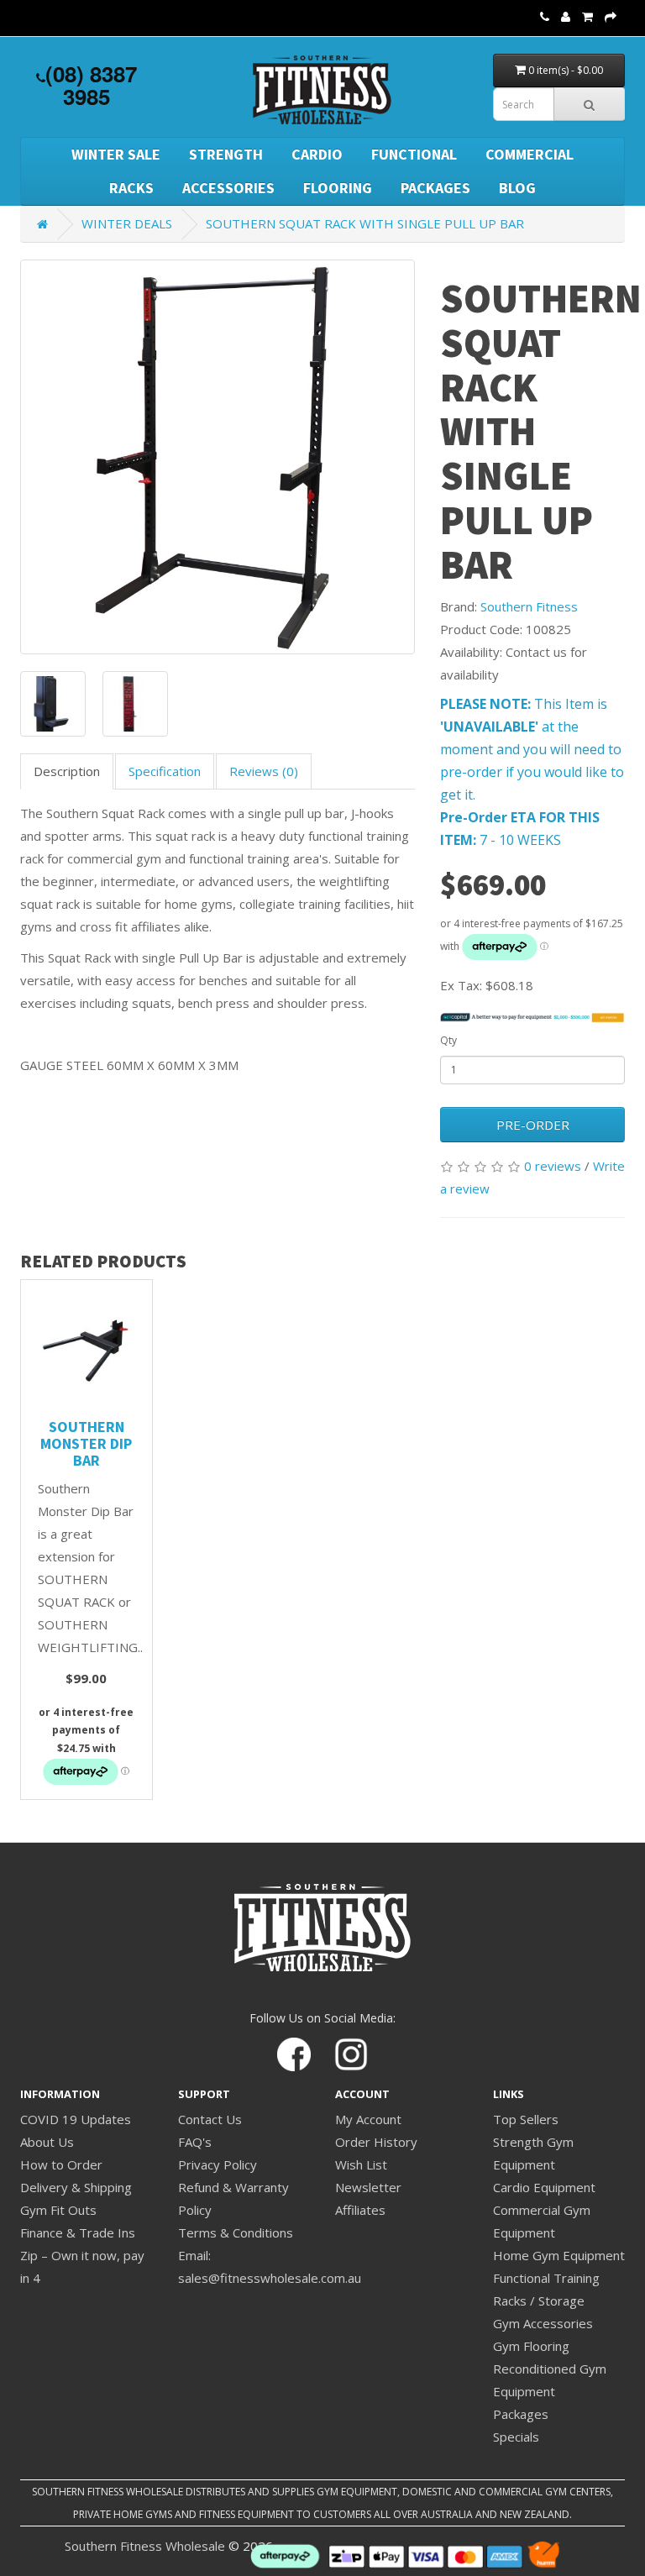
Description (67, 771)
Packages (435, 188)
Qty (448, 1040)
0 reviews (553, 1166)
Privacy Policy (218, 2164)
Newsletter (368, 2187)
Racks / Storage (539, 2301)
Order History (376, 2142)
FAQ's (195, 2142)
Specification (165, 771)
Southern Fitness (529, 606)
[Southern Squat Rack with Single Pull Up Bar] (218, 457)
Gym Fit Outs (58, 2210)
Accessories (228, 188)
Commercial (530, 154)
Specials (516, 2437)
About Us (47, 2142)
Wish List (361, 2164)
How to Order (61, 2164)
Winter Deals (127, 223)
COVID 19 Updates (76, 2119)
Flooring (338, 188)
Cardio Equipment (544, 2187)
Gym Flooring (531, 2346)
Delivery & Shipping (76, 2187)
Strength (226, 154)
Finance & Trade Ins (78, 2232)
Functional (414, 154)
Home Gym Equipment (559, 2255)
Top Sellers (526, 2119)
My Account (368, 2119)
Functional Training (546, 2278)
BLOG (517, 188)
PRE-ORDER (533, 1125)
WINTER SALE (116, 154)
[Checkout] (611, 16)
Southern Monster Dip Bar (86, 1443)
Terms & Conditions (236, 2232)
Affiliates (360, 2210)
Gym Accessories (543, 2323)
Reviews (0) (264, 771)
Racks (131, 188)
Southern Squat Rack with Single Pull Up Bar (365, 223)
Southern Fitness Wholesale (145, 2546)
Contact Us (210, 2119)
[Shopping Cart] (587, 16)
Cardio (317, 154)
